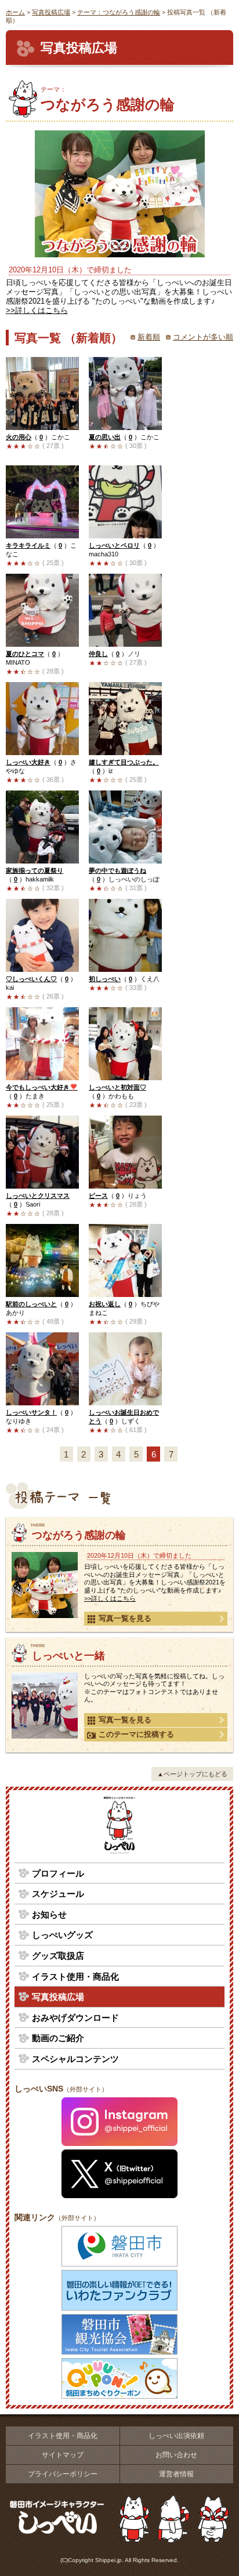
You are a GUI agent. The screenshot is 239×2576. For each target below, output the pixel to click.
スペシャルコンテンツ (75, 2059)
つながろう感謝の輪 (108, 99)
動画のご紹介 (58, 2038)
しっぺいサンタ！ (31, 1412)
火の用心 (19, 437)
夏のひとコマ (25, 654)
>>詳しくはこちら (37, 310)
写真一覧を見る (125, 1618)
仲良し (98, 654)
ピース (98, 1196)
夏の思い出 (105, 437)
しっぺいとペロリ (114, 545)
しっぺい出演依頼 (176, 2436)
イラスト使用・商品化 (75, 1976)
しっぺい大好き (28, 762)
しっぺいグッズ (62, 1935)
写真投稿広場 (51, 12)
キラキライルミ (28, 545)
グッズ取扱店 (58, 1956)
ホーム (15, 12)
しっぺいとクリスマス (38, 1196)
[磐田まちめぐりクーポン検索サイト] (119, 2378)
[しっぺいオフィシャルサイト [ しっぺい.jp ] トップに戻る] (119, 1827)
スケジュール (58, 1894)
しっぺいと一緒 (68, 1656)
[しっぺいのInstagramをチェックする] (119, 2122)
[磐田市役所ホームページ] (119, 2246)
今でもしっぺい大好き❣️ (42, 1087)
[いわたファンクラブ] (119, 2290)
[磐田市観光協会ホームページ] (119, 2334)
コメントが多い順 (203, 337)
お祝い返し (105, 1304)
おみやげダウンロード (75, 2018)
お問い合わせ (176, 2455)
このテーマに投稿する (136, 1734)
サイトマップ (63, 2455)
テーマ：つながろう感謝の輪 (119, 12)
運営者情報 (176, 2474)
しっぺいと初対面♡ (117, 1087)
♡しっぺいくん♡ (31, 979)
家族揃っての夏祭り (35, 870)
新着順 (149, 337)
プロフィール (58, 1873)
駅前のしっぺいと (31, 1304)
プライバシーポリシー (63, 2474)
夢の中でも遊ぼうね (117, 870)
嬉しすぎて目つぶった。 (124, 762)
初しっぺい (105, 979)
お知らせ (49, 1914)
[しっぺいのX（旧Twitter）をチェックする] (119, 2174)
